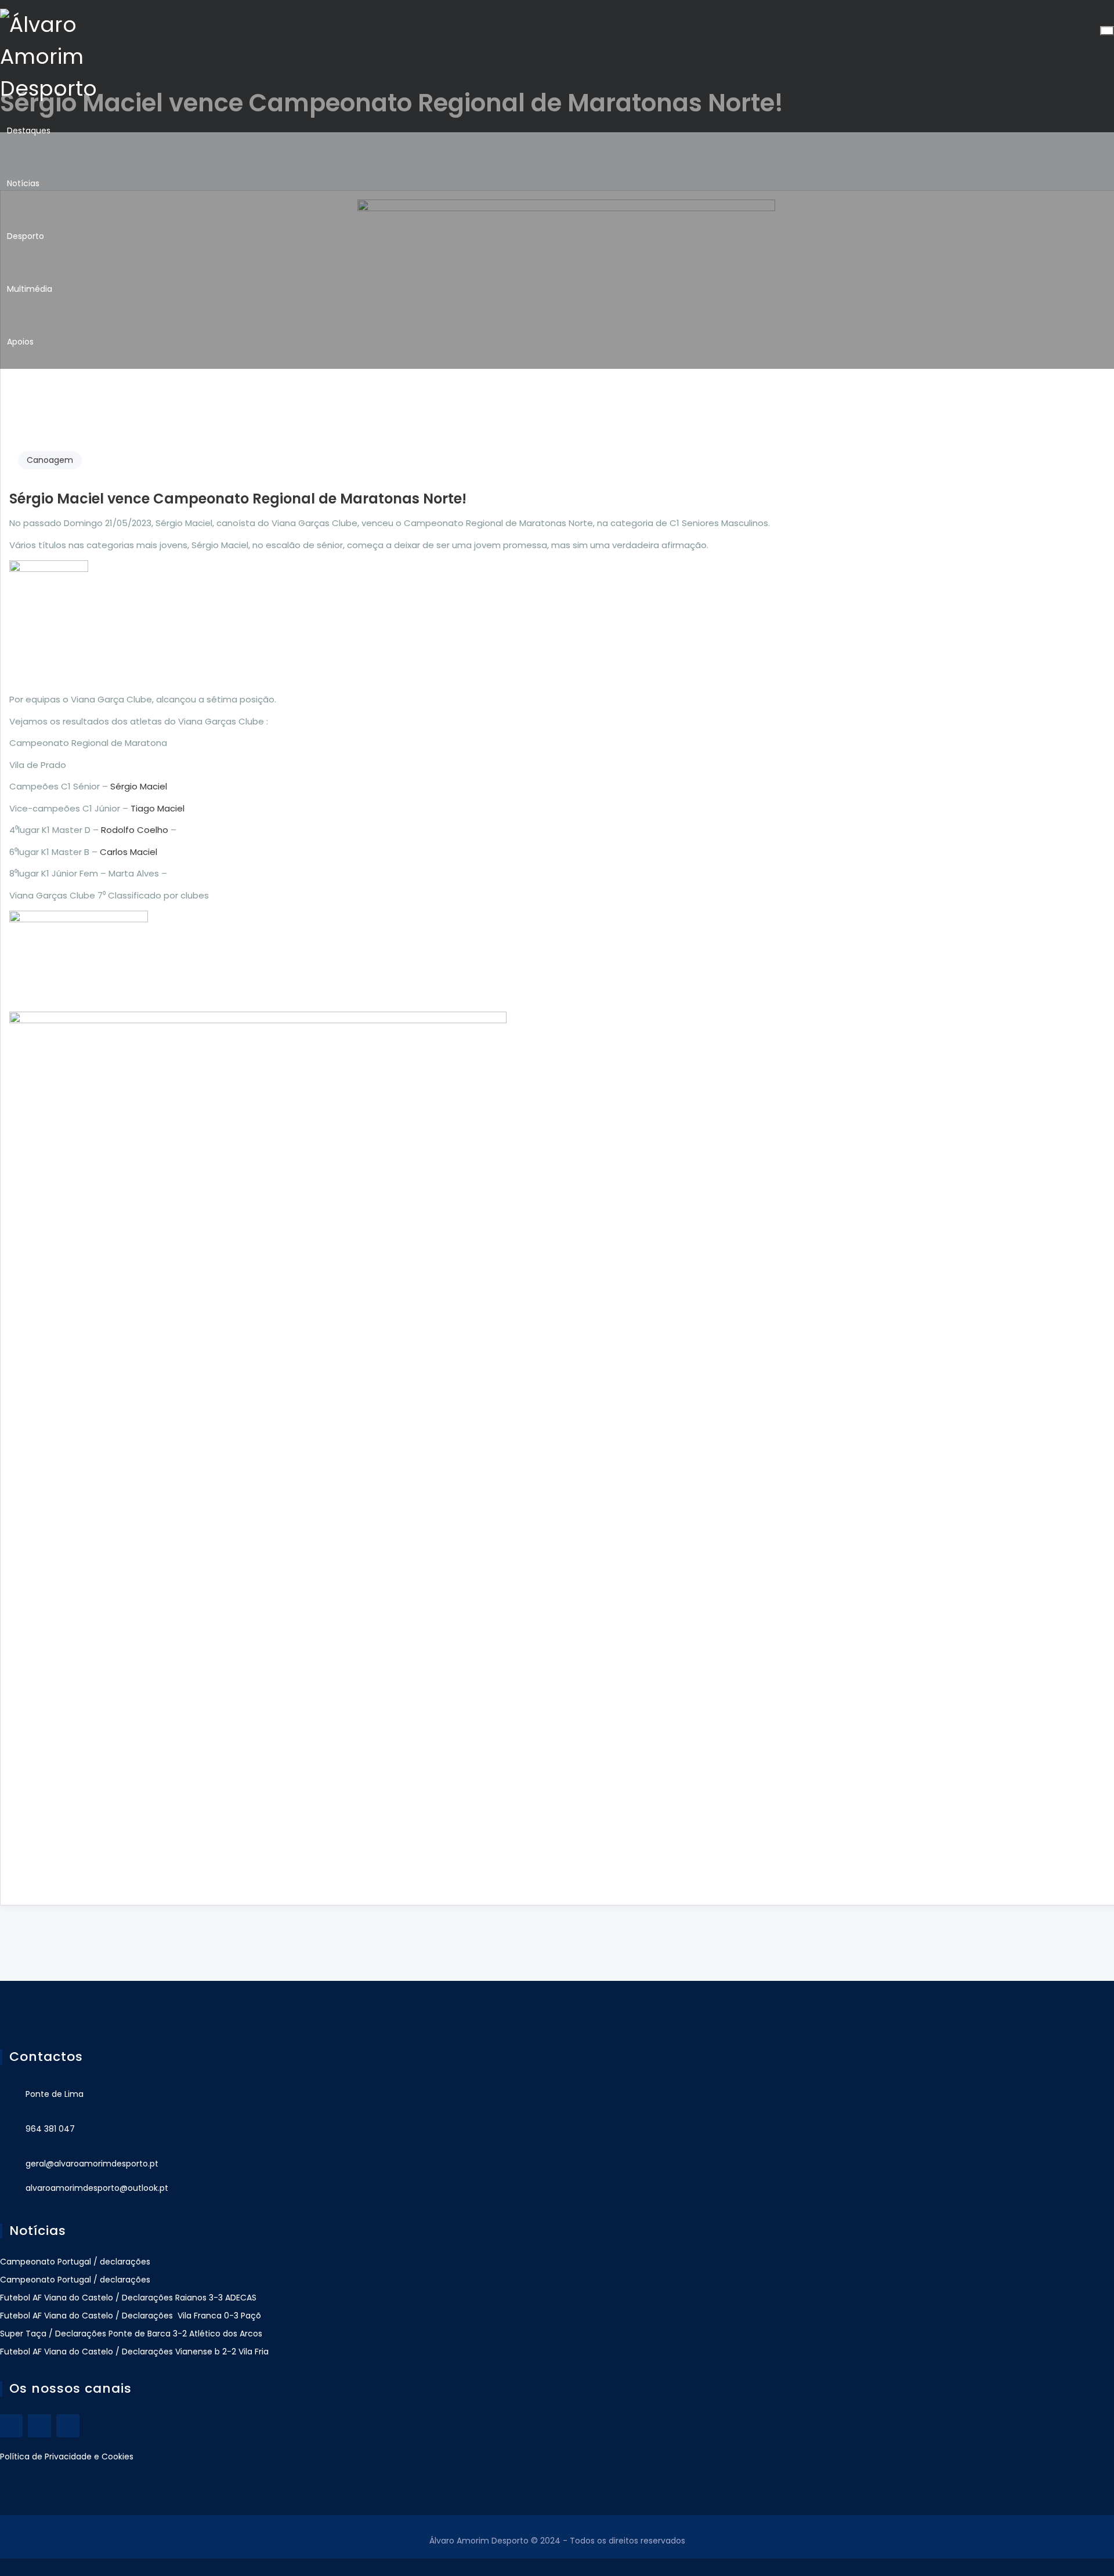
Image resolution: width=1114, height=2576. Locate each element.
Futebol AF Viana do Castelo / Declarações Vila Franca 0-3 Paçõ (131, 2316)
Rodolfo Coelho (135, 830)
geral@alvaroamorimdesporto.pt (92, 2164)
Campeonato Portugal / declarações (75, 2262)
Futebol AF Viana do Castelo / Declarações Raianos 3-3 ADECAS (128, 2298)
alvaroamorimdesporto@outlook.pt (97, 2188)
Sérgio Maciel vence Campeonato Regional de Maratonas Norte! (238, 499)
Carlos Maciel (129, 852)
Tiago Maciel (158, 808)
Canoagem (50, 460)
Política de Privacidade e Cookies (67, 2457)
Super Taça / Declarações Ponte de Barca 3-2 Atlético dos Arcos (131, 2334)
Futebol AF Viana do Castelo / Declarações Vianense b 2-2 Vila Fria (134, 2352)
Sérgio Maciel (139, 786)
